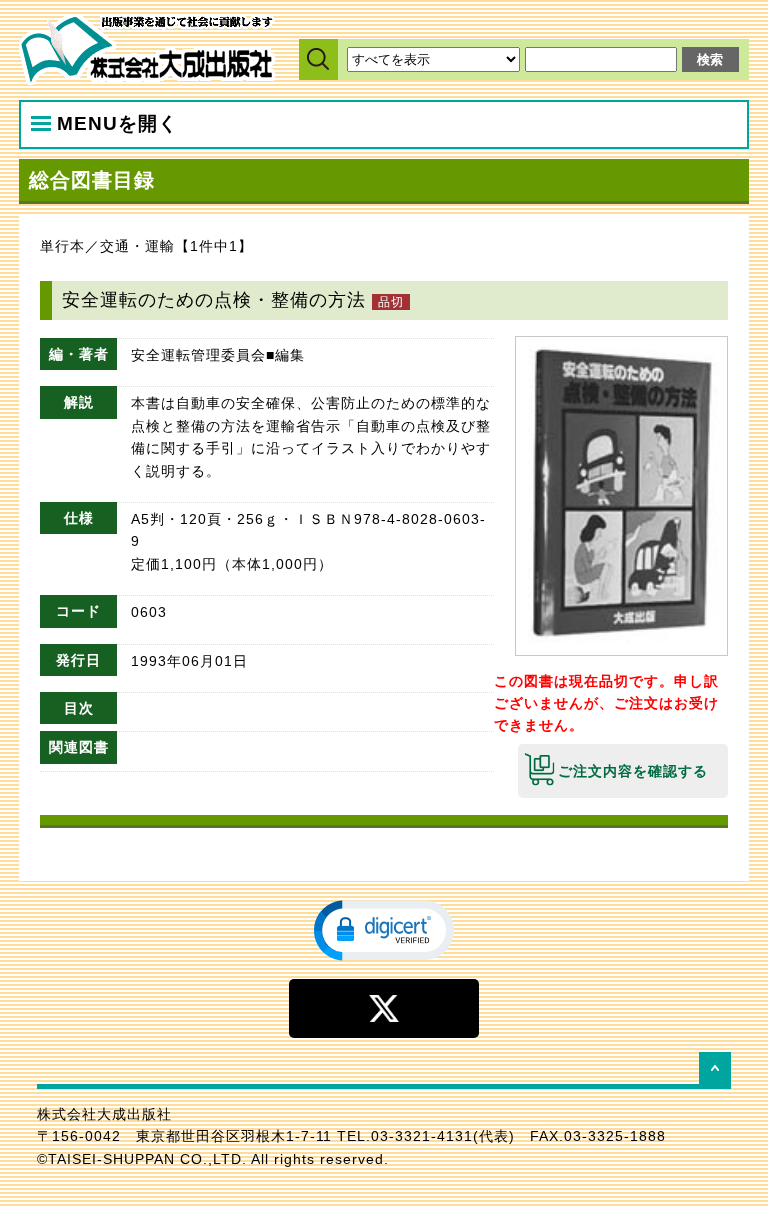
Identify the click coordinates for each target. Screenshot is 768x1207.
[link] (384, 929)
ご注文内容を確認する (633, 771)
